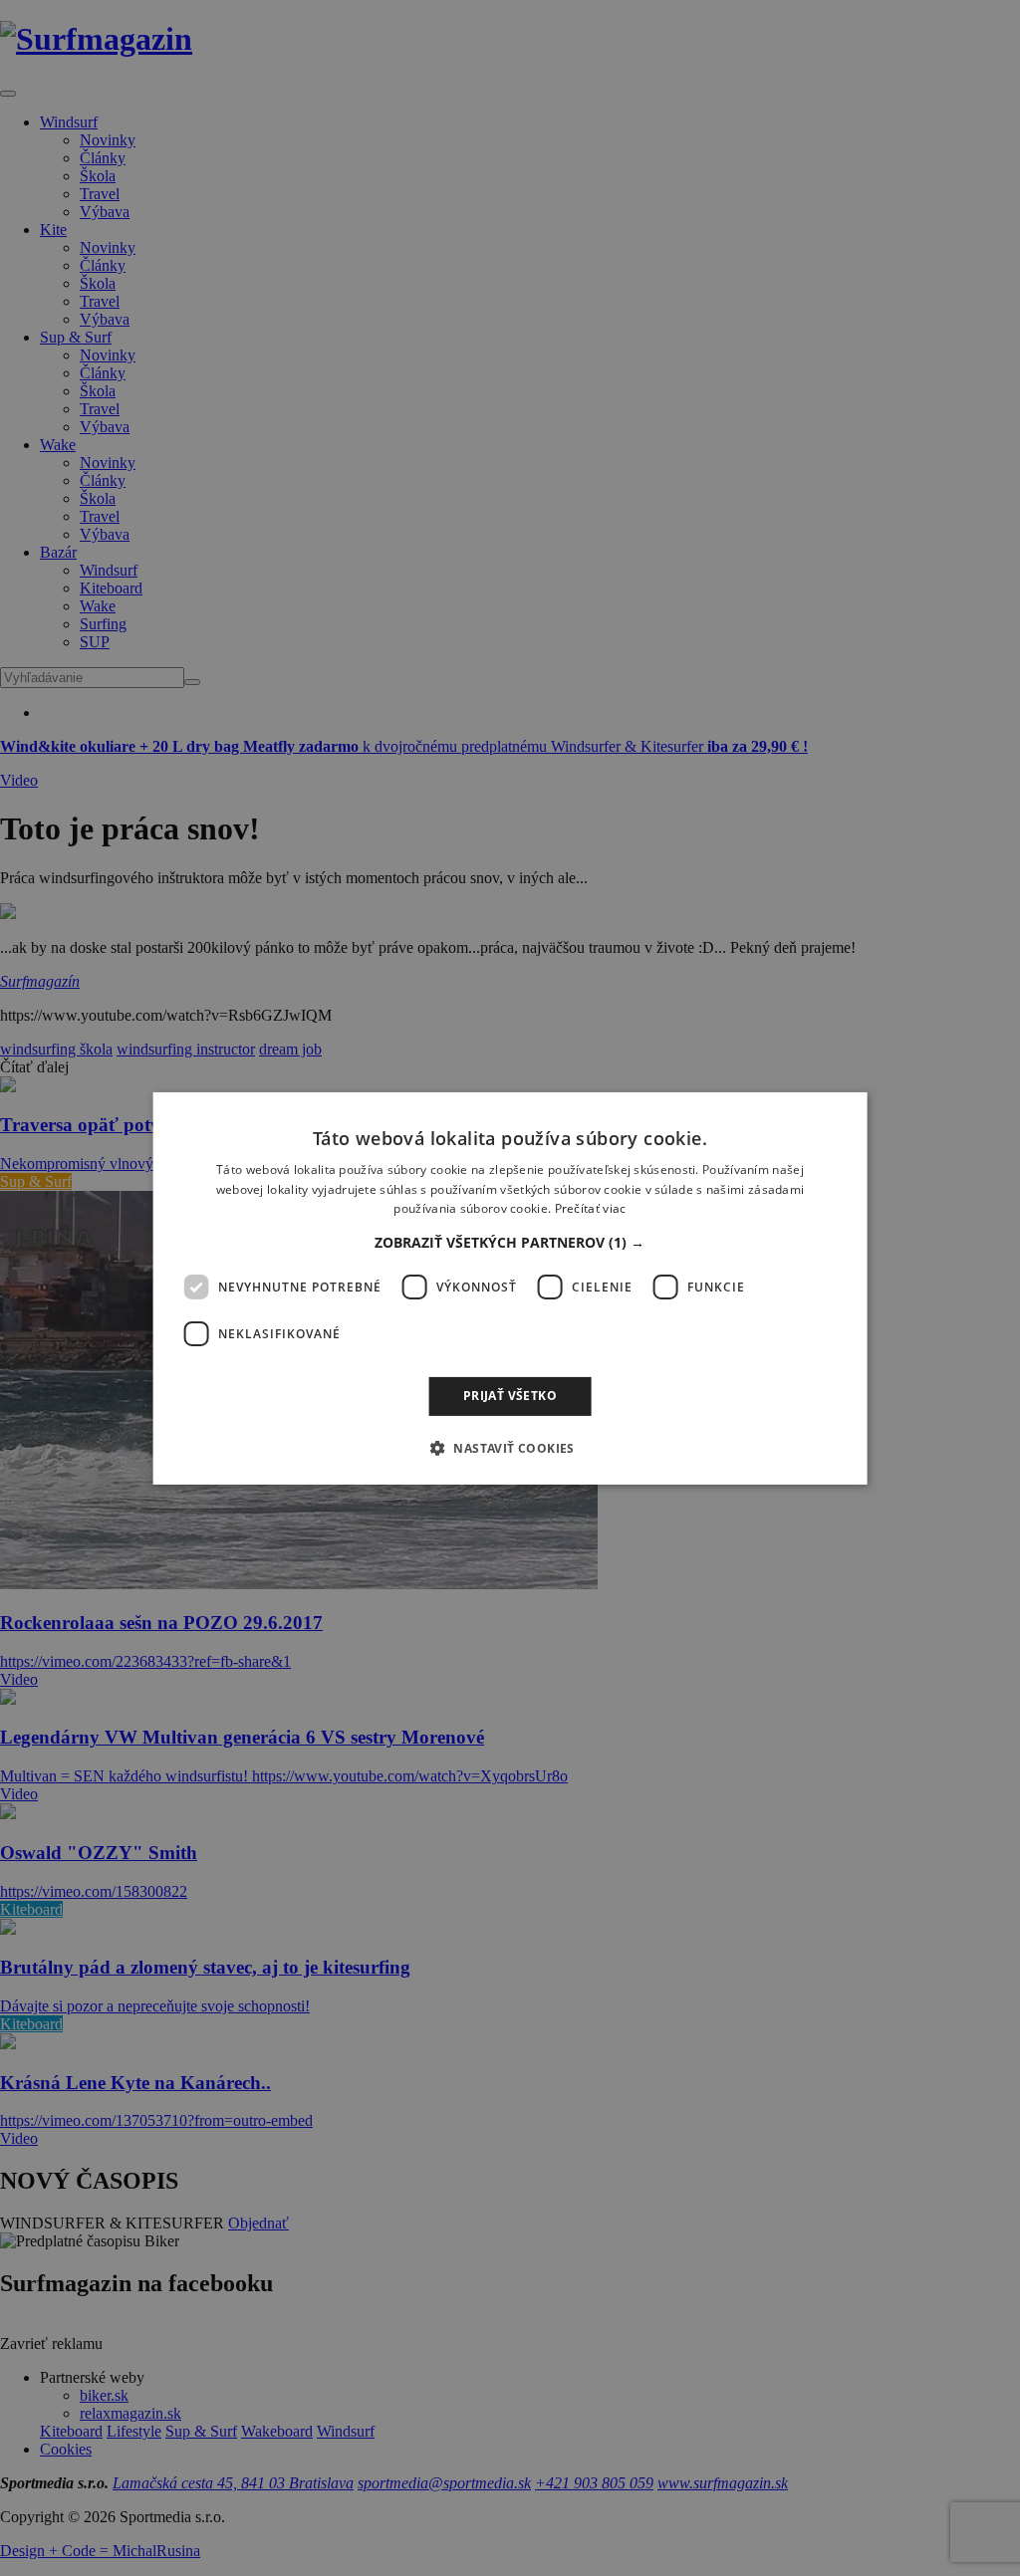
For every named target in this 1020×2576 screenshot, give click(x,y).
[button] (510, 1243)
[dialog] (510, 1288)
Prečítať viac (591, 1208)
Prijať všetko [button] (510, 1396)
